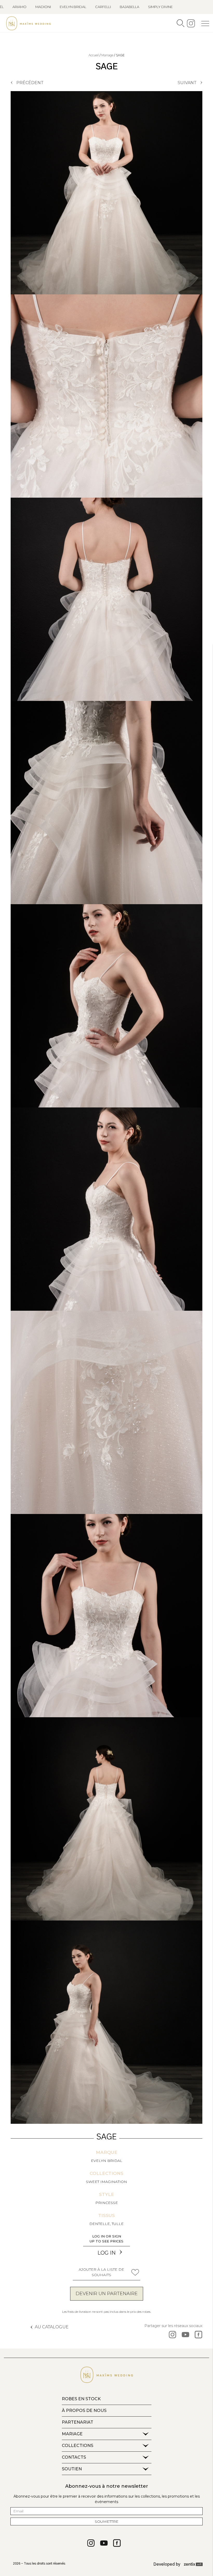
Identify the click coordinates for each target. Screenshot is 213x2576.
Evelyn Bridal (73, 7)
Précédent (30, 83)
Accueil (94, 55)
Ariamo (19, 7)
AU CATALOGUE (52, 2327)
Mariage (107, 55)
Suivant (187, 83)
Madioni (43, 7)
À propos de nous (84, 2411)
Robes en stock (81, 2399)
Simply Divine (160, 7)
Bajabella (129, 7)
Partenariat (78, 2422)
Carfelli (103, 7)
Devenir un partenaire (107, 2294)
